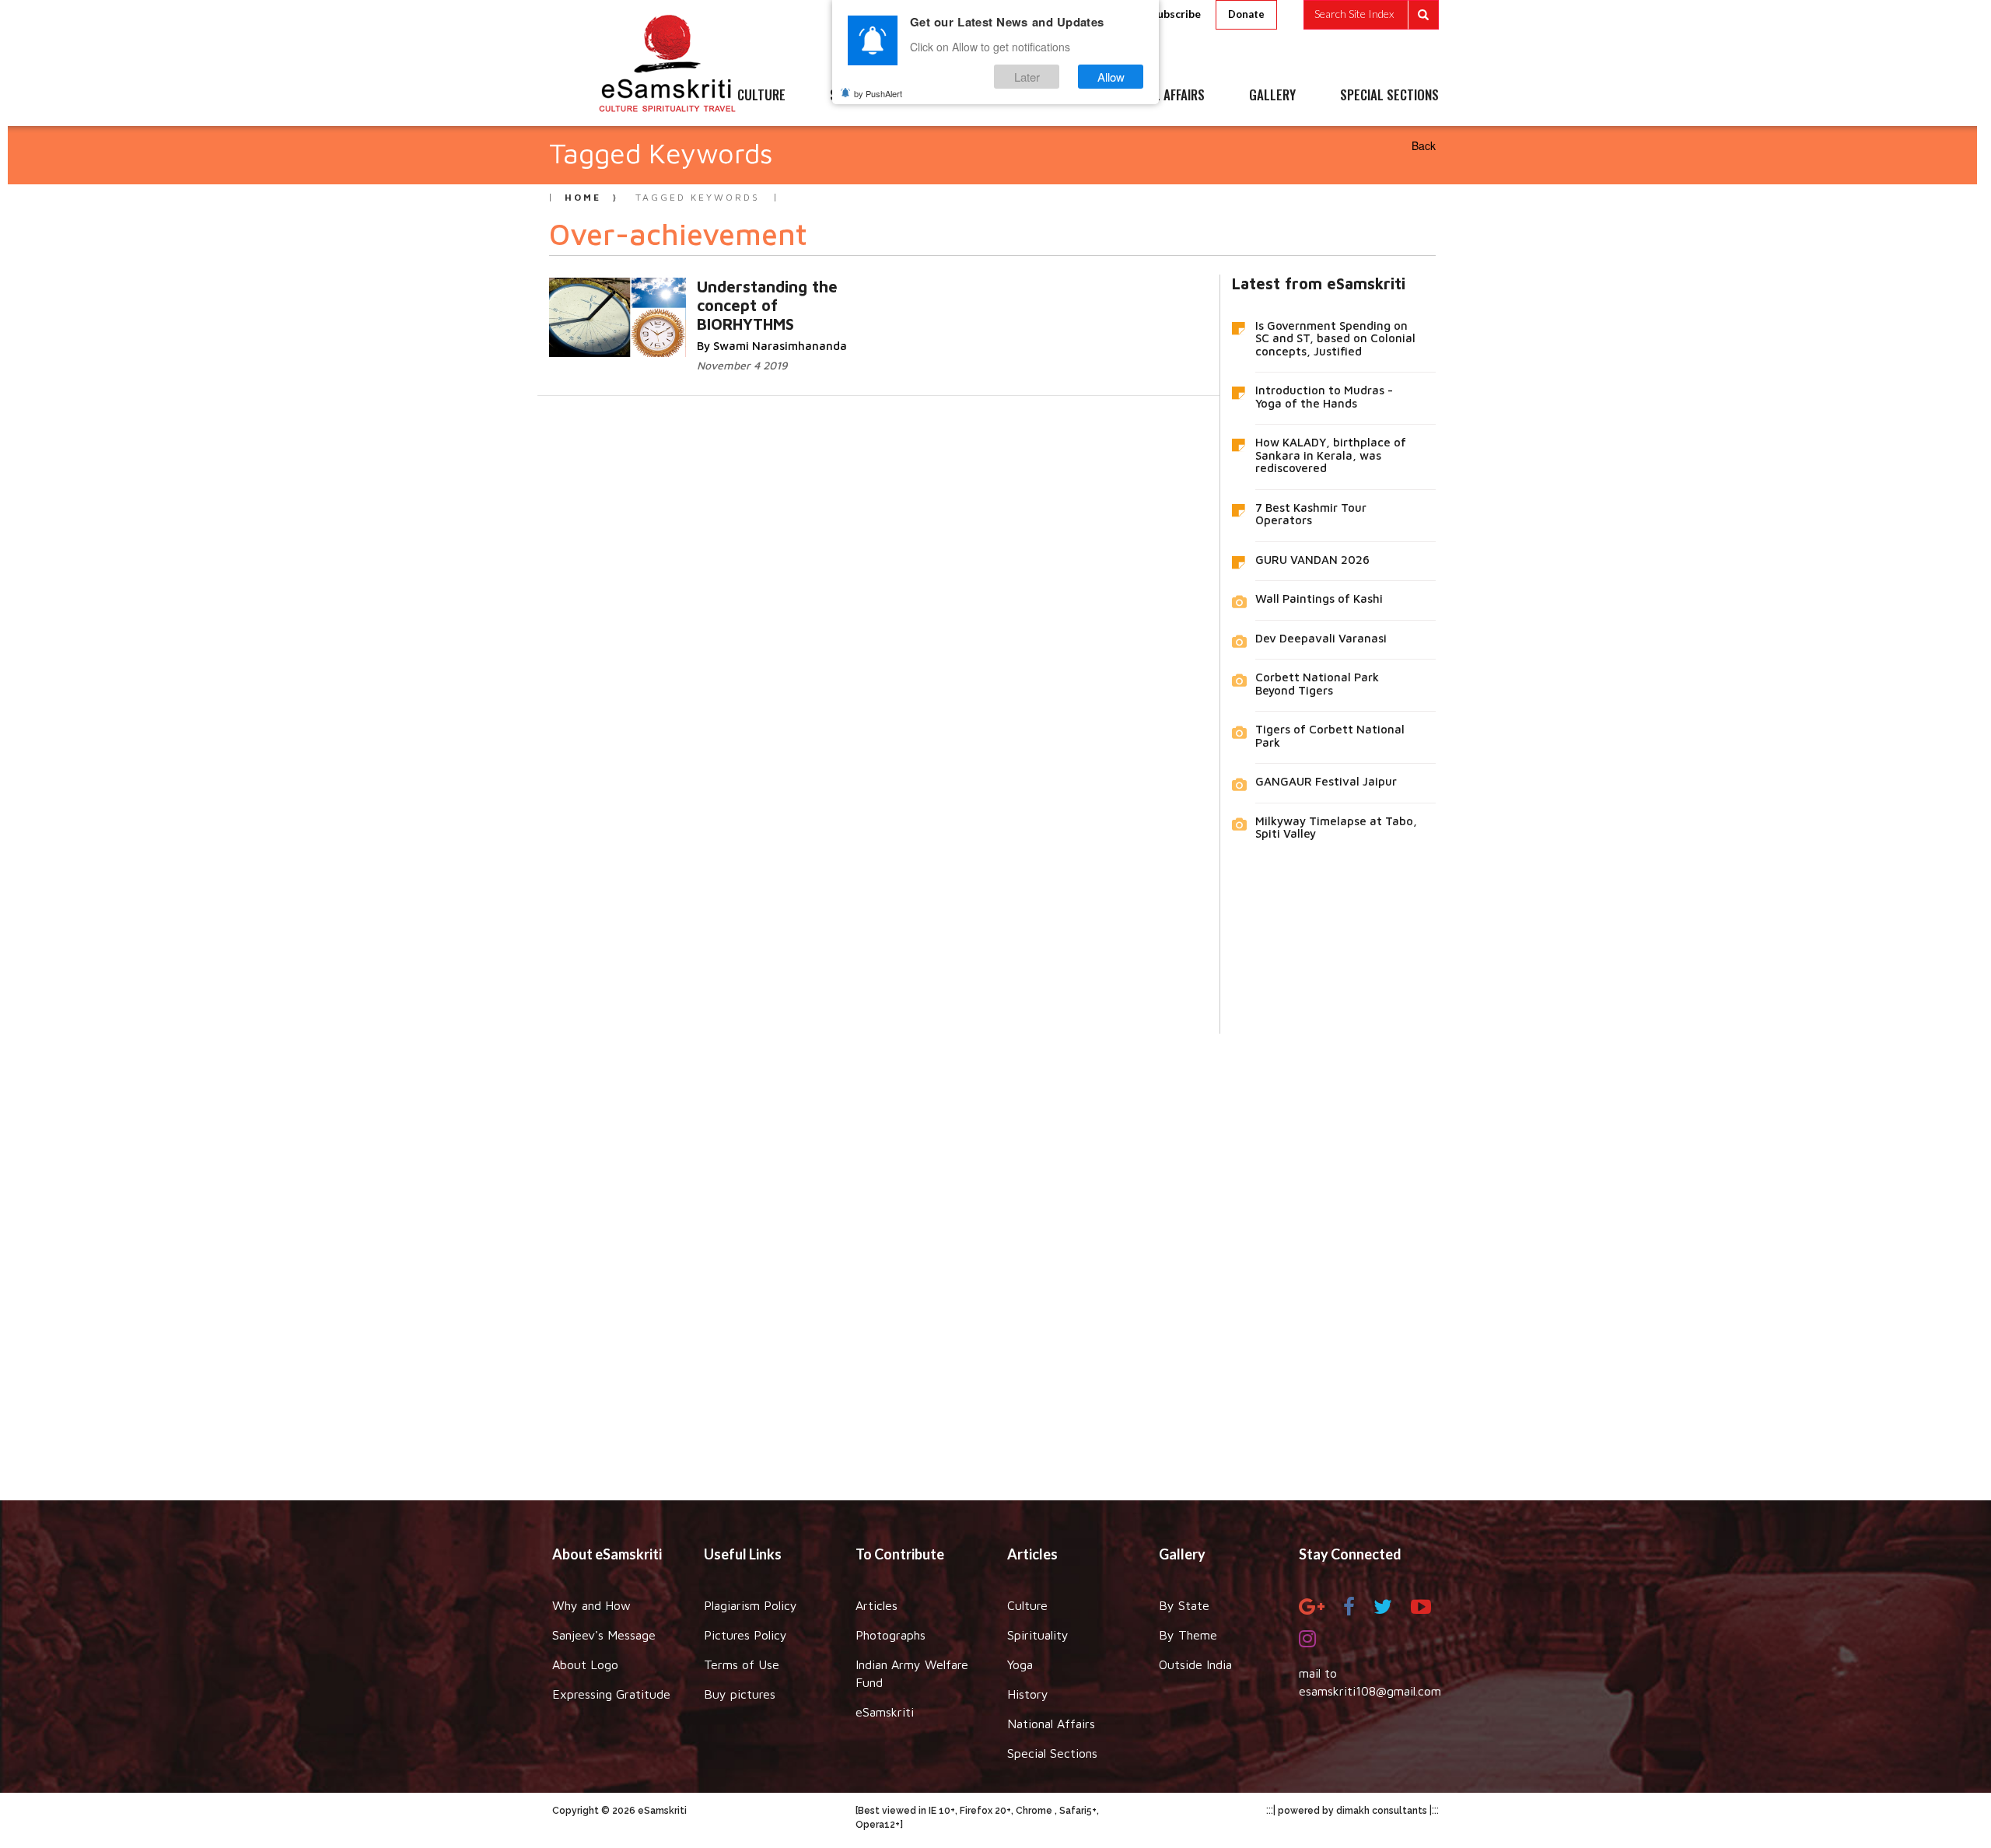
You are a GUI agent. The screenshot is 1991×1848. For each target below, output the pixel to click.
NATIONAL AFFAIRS (1157, 96)
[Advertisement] (995, 1255)
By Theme (1188, 1635)
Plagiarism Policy (751, 1605)
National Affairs (1051, 1724)
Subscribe (1176, 14)
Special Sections (1052, 1753)
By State (1184, 1605)
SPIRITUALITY (866, 96)
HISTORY (1042, 96)
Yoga (1020, 1664)
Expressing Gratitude (611, 1694)
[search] (1371, 15)
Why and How (591, 1605)
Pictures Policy (745, 1635)
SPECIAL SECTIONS (1389, 96)
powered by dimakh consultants (1352, 1811)
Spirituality (1038, 1635)
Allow (1111, 77)
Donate (1246, 14)
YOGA (960, 96)
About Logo (585, 1664)
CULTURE (761, 96)
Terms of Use (742, 1664)
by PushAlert (878, 93)
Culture (1027, 1605)
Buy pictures (740, 1694)
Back (1424, 145)
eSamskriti (885, 1712)
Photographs (891, 1635)
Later (1027, 77)
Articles (877, 1605)
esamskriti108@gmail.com (1370, 1691)
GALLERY (1272, 96)
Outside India (1195, 1664)
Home (583, 197)
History (1028, 1694)
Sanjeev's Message (604, 1635)
